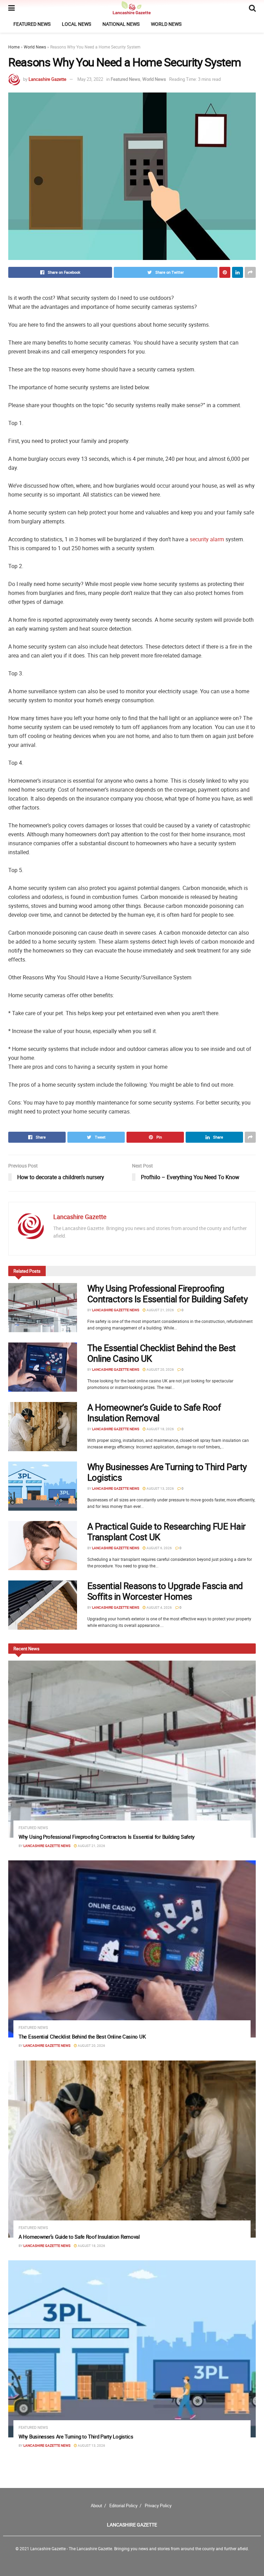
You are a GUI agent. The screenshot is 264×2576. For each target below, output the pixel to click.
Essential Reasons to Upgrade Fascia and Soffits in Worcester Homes (165, 1591)
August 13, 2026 (160, 1488)
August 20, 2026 (160, 1369)
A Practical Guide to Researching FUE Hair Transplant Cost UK (167, 1532)
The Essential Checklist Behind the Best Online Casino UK (162, 1353)
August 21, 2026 (160, 1310)
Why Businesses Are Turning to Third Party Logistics (167, 1472)
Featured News (32, 24)
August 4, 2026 (159, 1607)
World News (166, 24)
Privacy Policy (158, 2506)
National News (121, 24)
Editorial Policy (123, 2506)
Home (14, 47)
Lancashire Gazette (47, 79)
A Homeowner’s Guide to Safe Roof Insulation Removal (154, 1413)
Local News (76, 24)
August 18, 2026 (160, 1429)
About (96, 2506)
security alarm (207, 539)
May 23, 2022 (90, 79)
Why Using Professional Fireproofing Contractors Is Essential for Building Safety (167, 1294)
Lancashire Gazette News (116, 1310)
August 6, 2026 (159, 1548)
